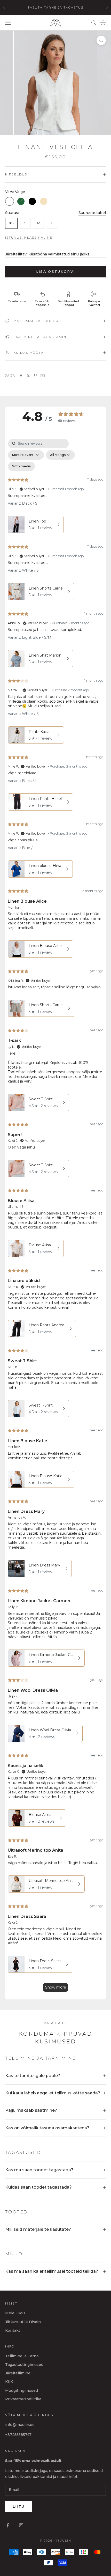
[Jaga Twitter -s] (28, 376)
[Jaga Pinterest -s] (35, 376)
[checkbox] (21, 466)
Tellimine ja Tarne (22, 2356)
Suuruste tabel (92, 213)
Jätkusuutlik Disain (23, 2322)
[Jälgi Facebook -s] (8, 2525)
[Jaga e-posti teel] (43, 376)
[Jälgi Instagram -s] (21, 2525)
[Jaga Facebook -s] (21, 376)
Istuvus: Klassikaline (29, 237)
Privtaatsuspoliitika (23, 2399)
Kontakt (13, 2330)
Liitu (19, 2506)
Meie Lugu (15, 2313)
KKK (9, 2382)
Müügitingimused (22, 2390)
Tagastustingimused (24, 2365)
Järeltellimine (18, 2373)
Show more (56, 1987)
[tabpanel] (55, 1218)
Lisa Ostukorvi (56, 271)
